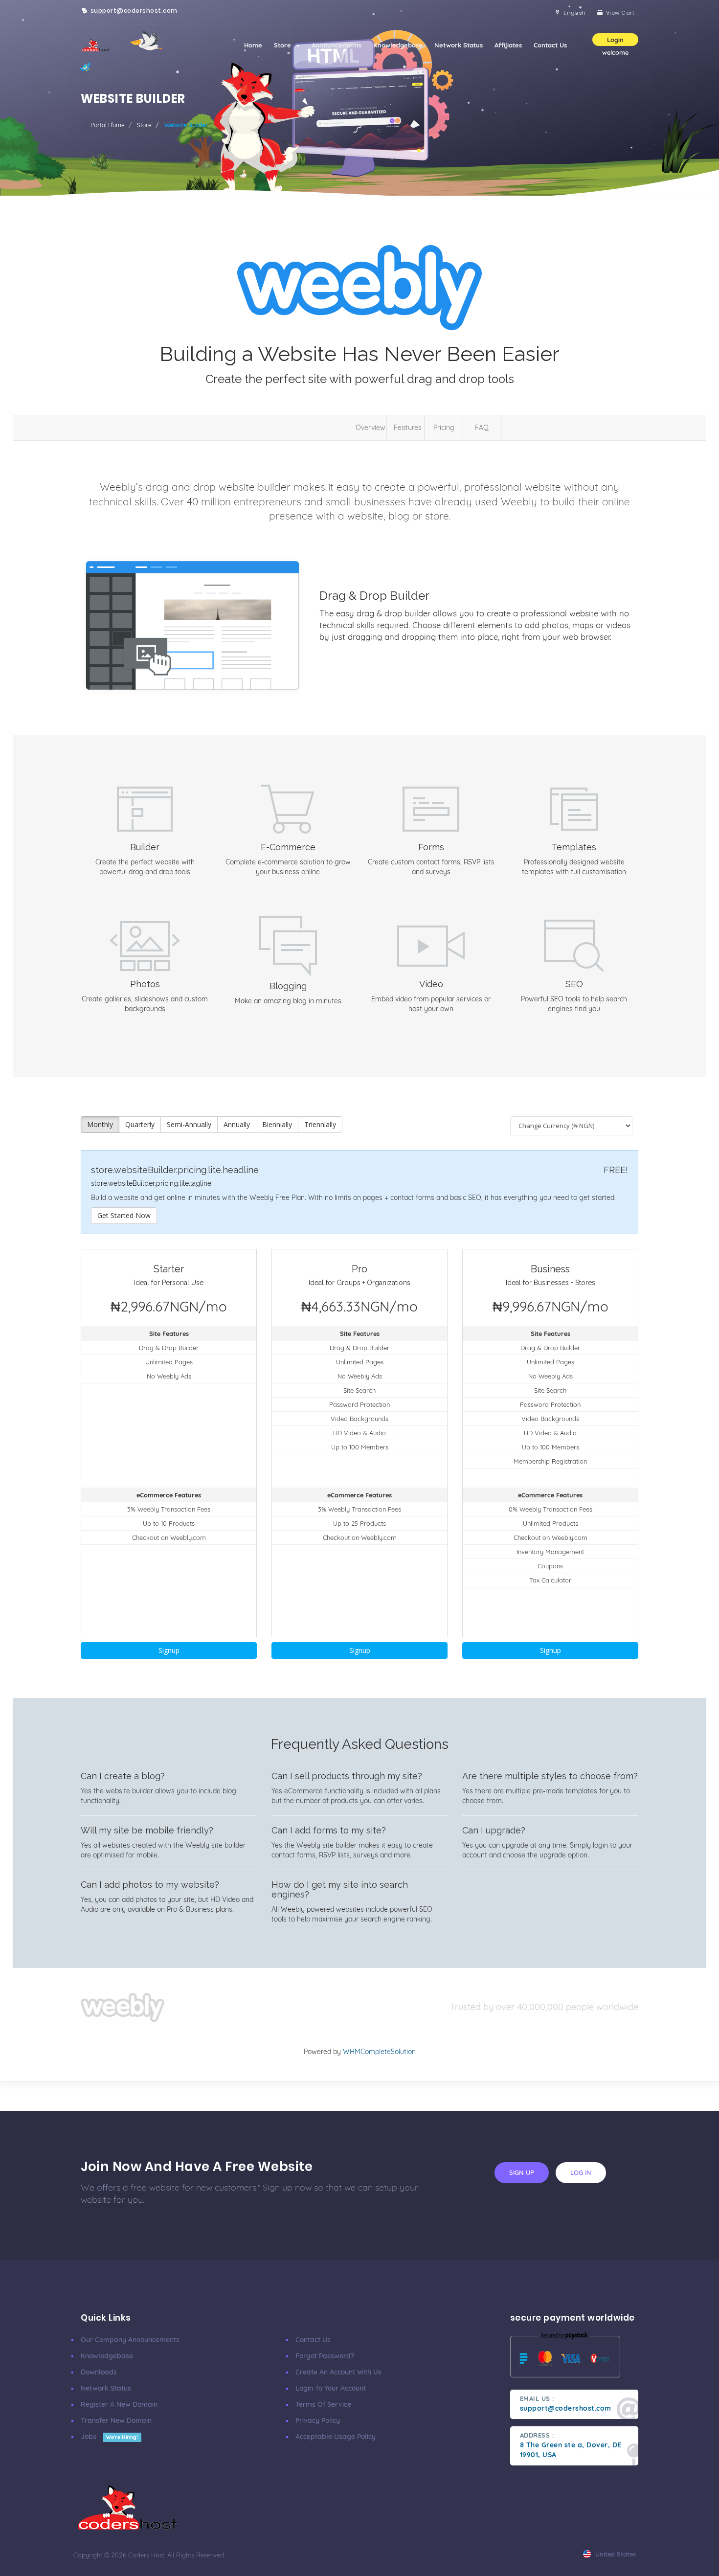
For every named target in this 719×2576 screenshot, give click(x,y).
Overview (371, 428)
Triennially (320, 1124)
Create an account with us (338, 2372)
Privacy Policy (318, 2420)
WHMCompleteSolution (379, 2052)
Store (284, 45)
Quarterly (140, 1124)
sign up (522, 2172)
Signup (169, 1650)
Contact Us (550, 45)
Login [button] (615, 40)
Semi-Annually (189, 1124)
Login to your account (331, 2388)
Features (408, 428)
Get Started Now (124, 1215)
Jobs (109, 2437)
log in (581, 2172)
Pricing (444, 428)
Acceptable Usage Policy (336, 2437)
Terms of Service (323, 2404)
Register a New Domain (119, 2404)
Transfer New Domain (116, 2420)
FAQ (482, 428)
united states (615, 2554)
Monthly (100, 1124)
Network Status (459, 45)
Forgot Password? (325, 2356)
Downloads (99, 2372)
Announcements (337, 45)
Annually (237, 1124)
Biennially (277, 1124)
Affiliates (508, 45)
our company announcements (130, 2340)
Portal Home (108, 125)
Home (253, 45)
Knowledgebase (398, 45)
